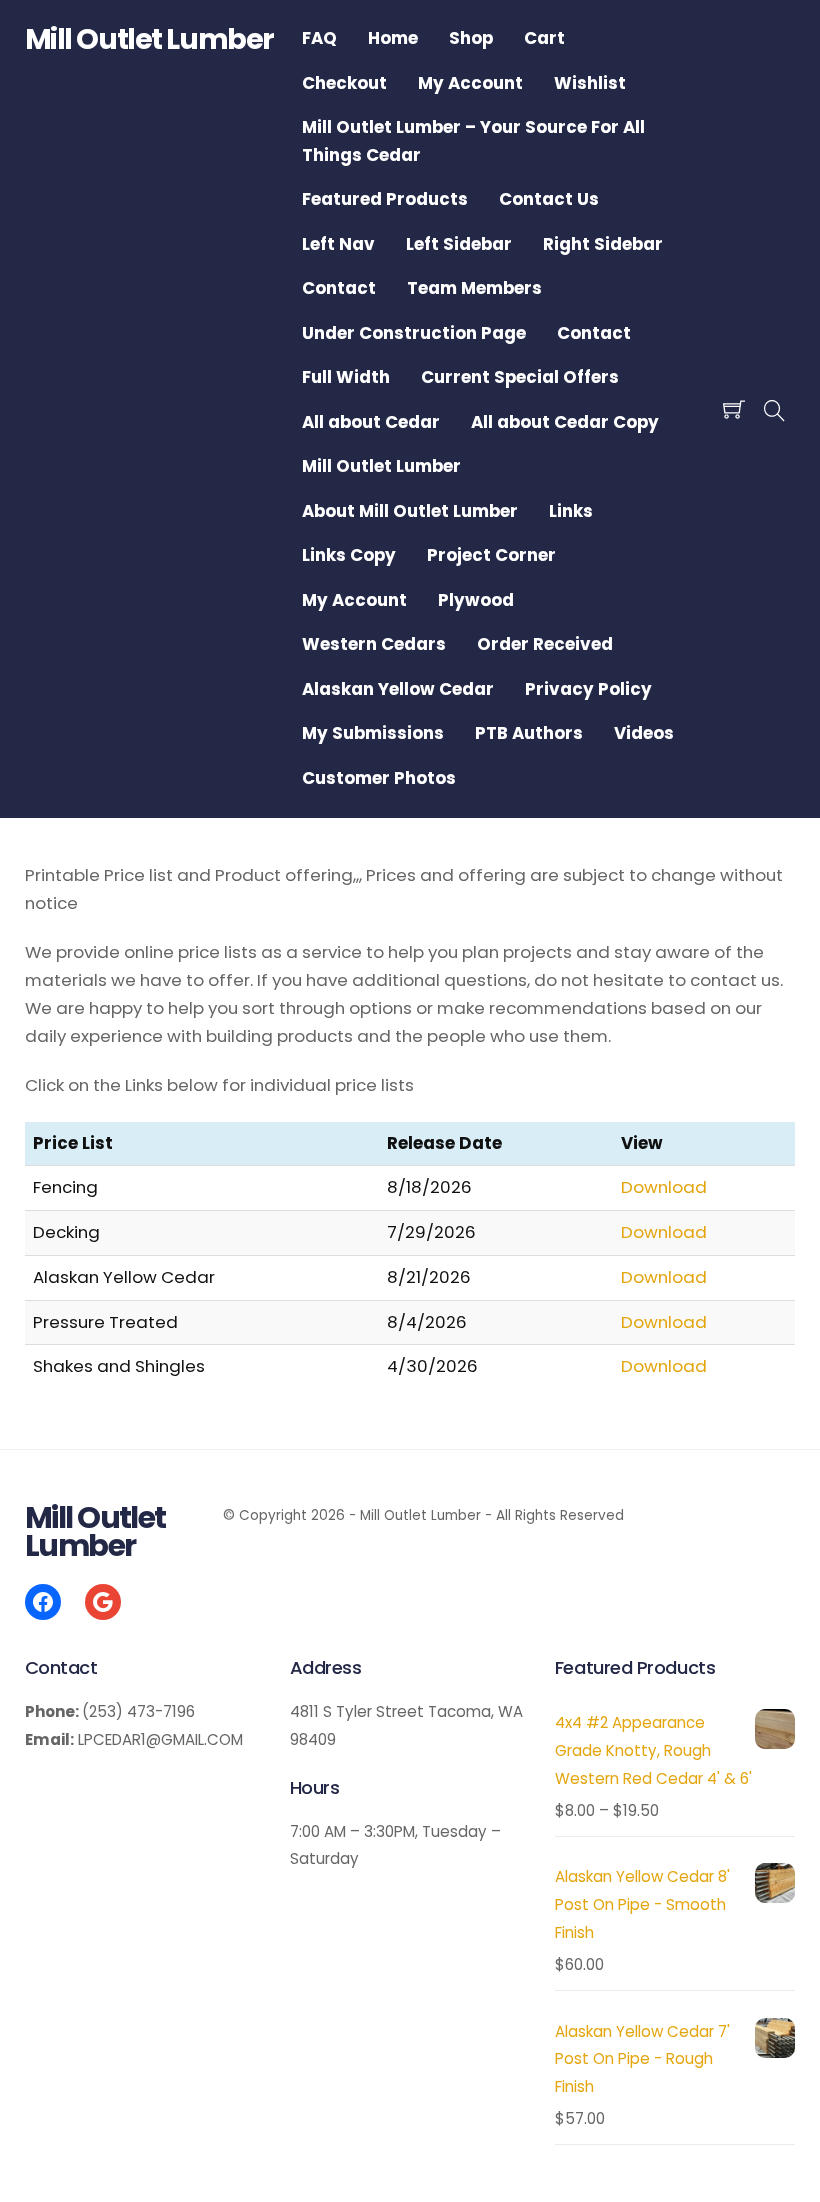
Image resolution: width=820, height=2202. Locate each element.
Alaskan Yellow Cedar (398, 689)
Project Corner (491, 555)
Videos (644, 733)
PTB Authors (529, 733)
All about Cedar (371, 422)
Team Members (474, 288)
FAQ (319, 38)
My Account (470, 83)
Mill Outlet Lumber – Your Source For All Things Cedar (473, 141)
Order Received (545, 644)
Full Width (346, 377)
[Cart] (734, 409)
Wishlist (590, 83)
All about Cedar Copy (565, 422)
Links (571, 511)
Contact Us (549, 199)
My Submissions (373, 733)
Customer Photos (379, 778)
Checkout (344, 83)
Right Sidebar (603, 244)
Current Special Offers (520, 377)
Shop (471, 38)
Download (664, 1187)
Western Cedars (374, 644)
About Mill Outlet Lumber (410, 511)
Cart (544, 38)
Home (393, 38)
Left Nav (338, 244)
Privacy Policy (588, 689)
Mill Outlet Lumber (381, 466)
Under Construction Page (414, 333)
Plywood (476, 600)
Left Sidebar (459, 244)
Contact (339, 288)
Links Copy (349, 555)
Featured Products (385, 199)
